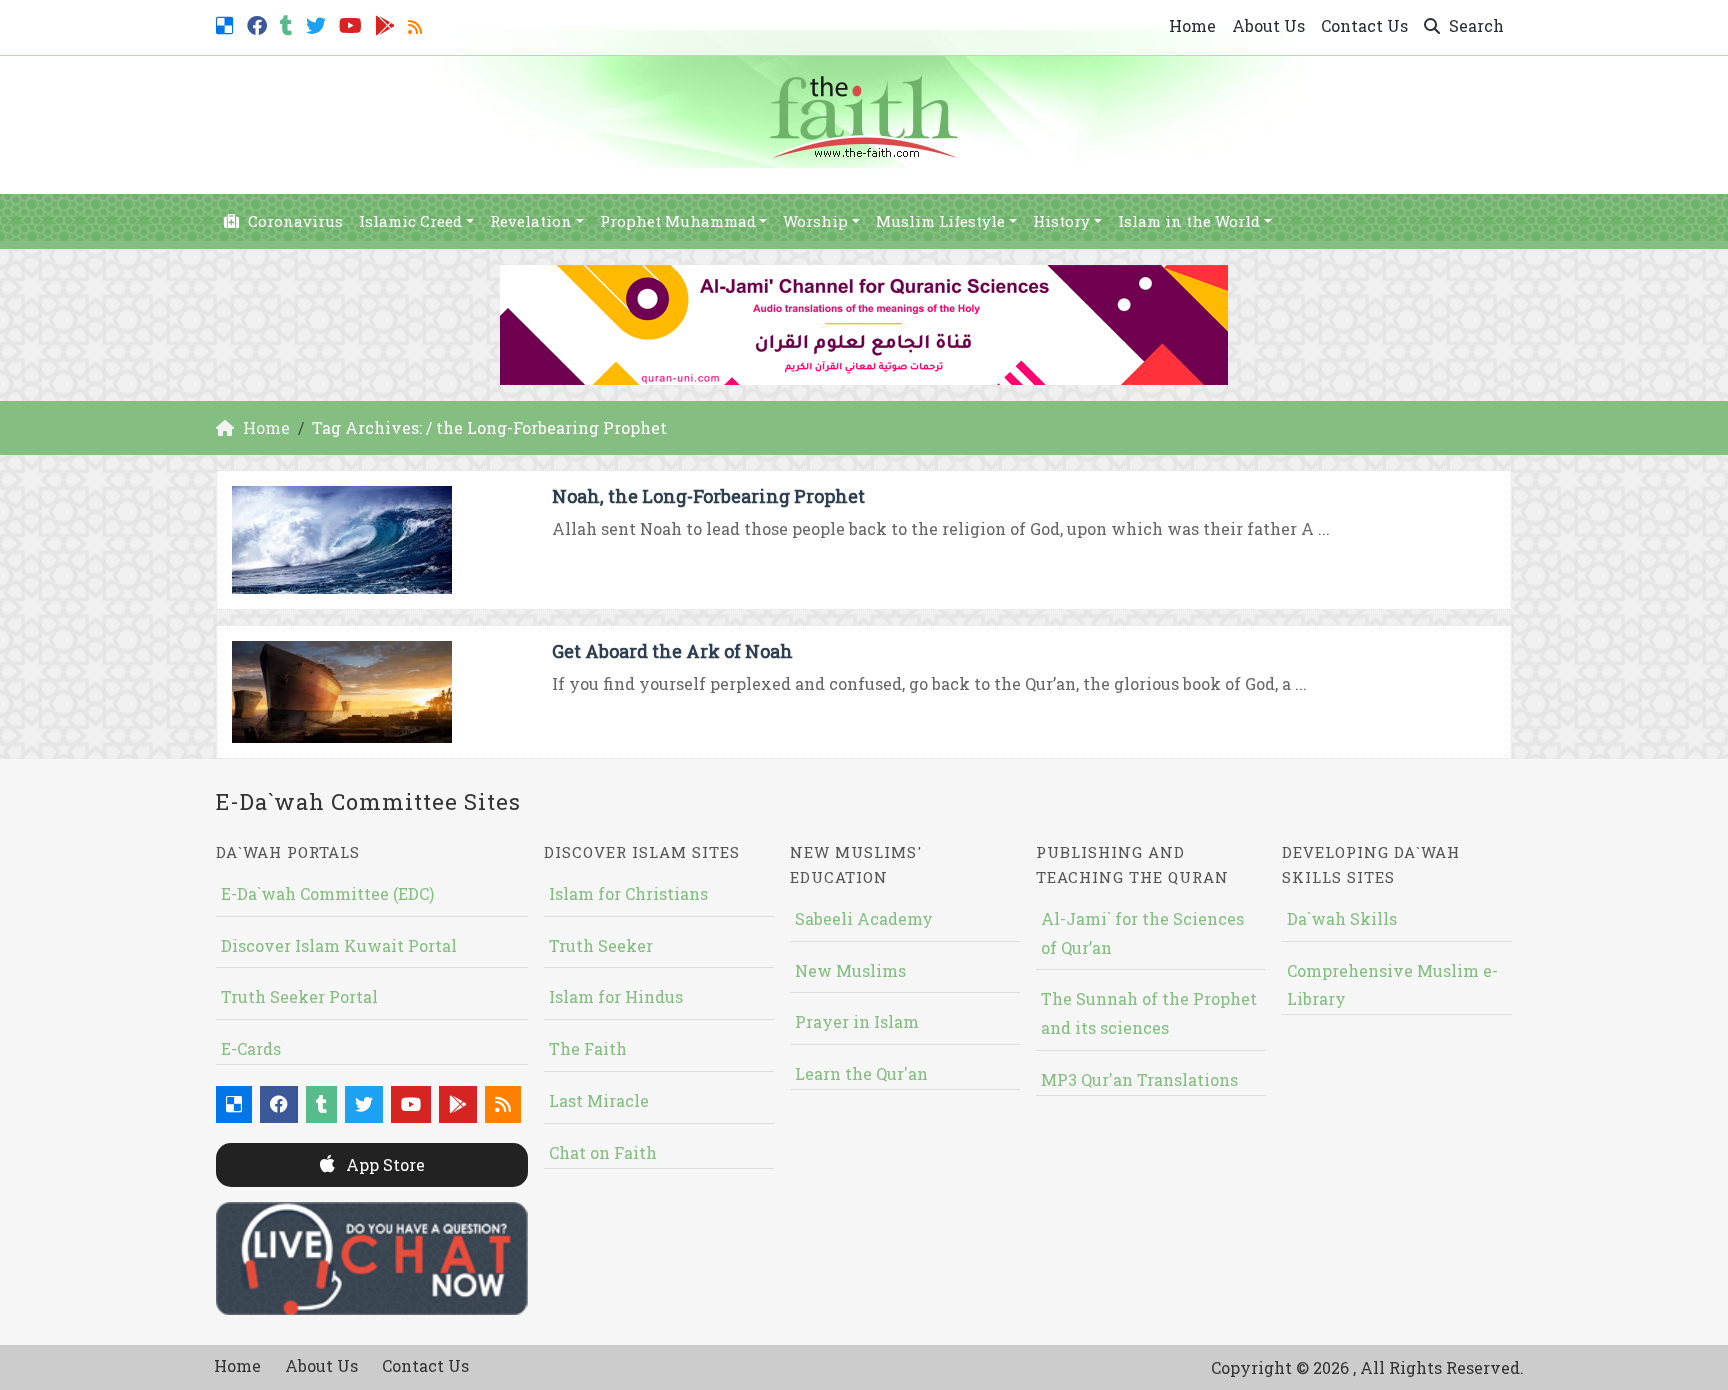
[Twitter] (318, 23)
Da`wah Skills (1342, 918)
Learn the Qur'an (861, 1073)
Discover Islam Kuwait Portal (339, 945)
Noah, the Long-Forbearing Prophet (708, 496)
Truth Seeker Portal (299, 996)
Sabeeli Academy (864, 918)
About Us (1268, 25)
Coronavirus (293, 221)
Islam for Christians (628, 893)
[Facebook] (259, 23)
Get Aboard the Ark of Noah (672, 651)
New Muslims (850, 970)
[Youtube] (353, 23)
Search (1474, 25)
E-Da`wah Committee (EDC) (327, 893)
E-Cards (251, 1048)
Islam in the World (1189, 221)
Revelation (531, 221)
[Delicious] (227, 23)
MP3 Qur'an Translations (1139, 1079)
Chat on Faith (603, 1152)
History (1061, 221)
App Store (383, 1164)
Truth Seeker (601, 945)
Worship (815, 221)
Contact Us (1364, 25)
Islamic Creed (410, 221)
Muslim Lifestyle (940, 221)
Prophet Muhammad (678, 221)
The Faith (588, 1048)
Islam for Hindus (616, 996)
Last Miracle (599, 1100)
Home (1192, 25)
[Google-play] (387, 23)
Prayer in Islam (857, 1021)
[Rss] (417, 23)
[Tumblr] (289, 23)
